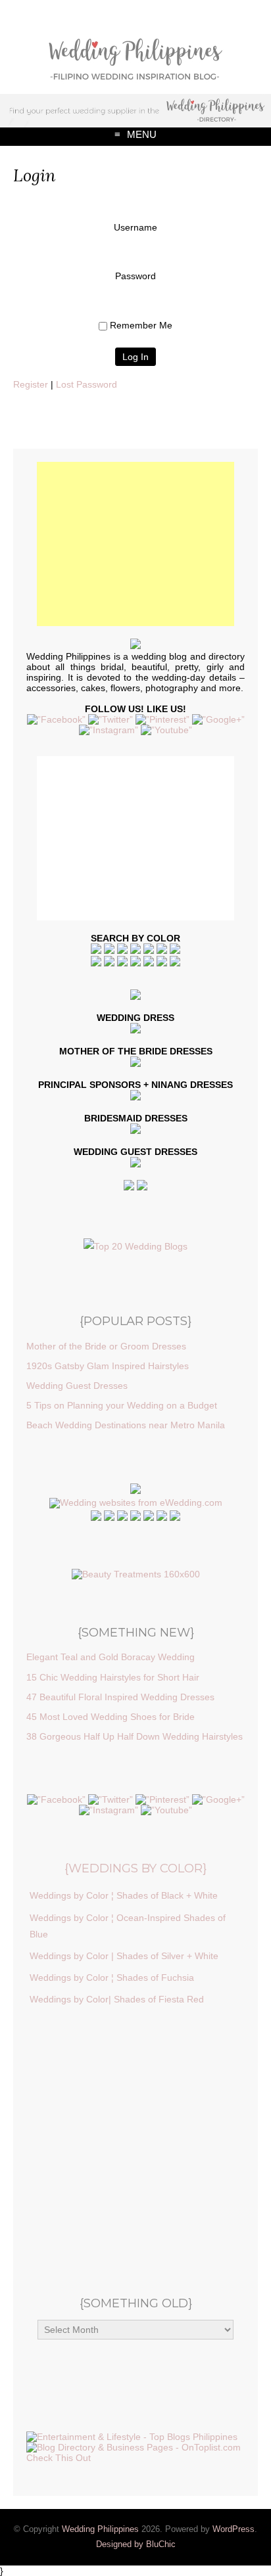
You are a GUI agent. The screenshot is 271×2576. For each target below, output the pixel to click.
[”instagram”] (109, 730)
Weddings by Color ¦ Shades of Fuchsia (112, 1977)
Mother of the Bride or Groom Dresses (106, 1346)
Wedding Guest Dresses (77, 1386)
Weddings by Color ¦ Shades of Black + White (124, 1895)
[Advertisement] (135, 544)
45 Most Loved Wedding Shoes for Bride (111, 1717)
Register (31, 384)
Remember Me (141, 325)
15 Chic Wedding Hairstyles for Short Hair (113, 1677)
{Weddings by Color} (135, 1868)
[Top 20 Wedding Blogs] (135, 1246)
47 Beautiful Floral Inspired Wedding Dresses (120, 1697)
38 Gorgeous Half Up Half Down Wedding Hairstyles (135, 1736)
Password (135, 276)
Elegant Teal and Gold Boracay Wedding (111, 1657)
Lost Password (86, 384)
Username (135, 227)
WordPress (234, 2529)
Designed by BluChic (136, 2544)
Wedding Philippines (100, 2529)
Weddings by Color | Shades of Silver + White (124, 1956)
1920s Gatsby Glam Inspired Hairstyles (108, 1366)
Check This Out (59, 2458)
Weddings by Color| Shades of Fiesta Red (117, 1999)
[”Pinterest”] (162, 719)
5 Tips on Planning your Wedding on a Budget (122, 1405)
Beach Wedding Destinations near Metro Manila (126, 1425)
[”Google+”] (218, 719)
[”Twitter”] (111, 719)
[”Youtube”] (166, 730)
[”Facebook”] (56, 719)
